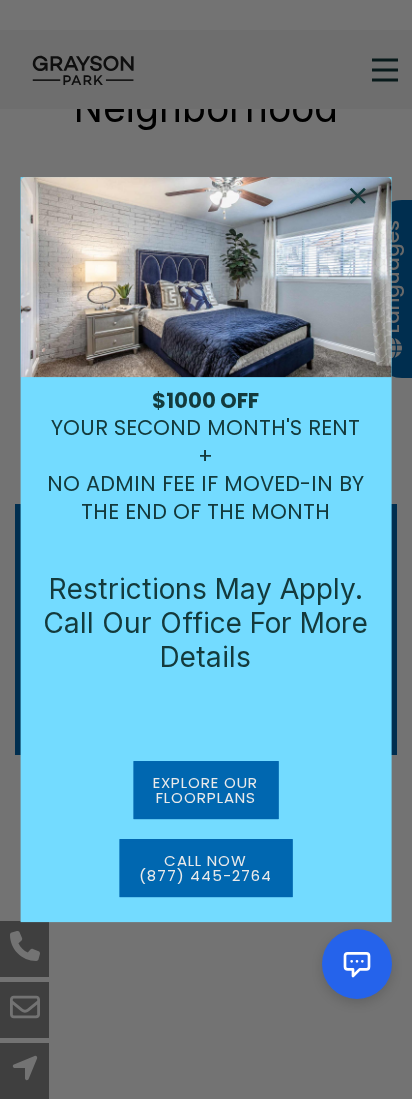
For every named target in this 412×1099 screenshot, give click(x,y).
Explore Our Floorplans (205, 790)
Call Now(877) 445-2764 (205, 868)
